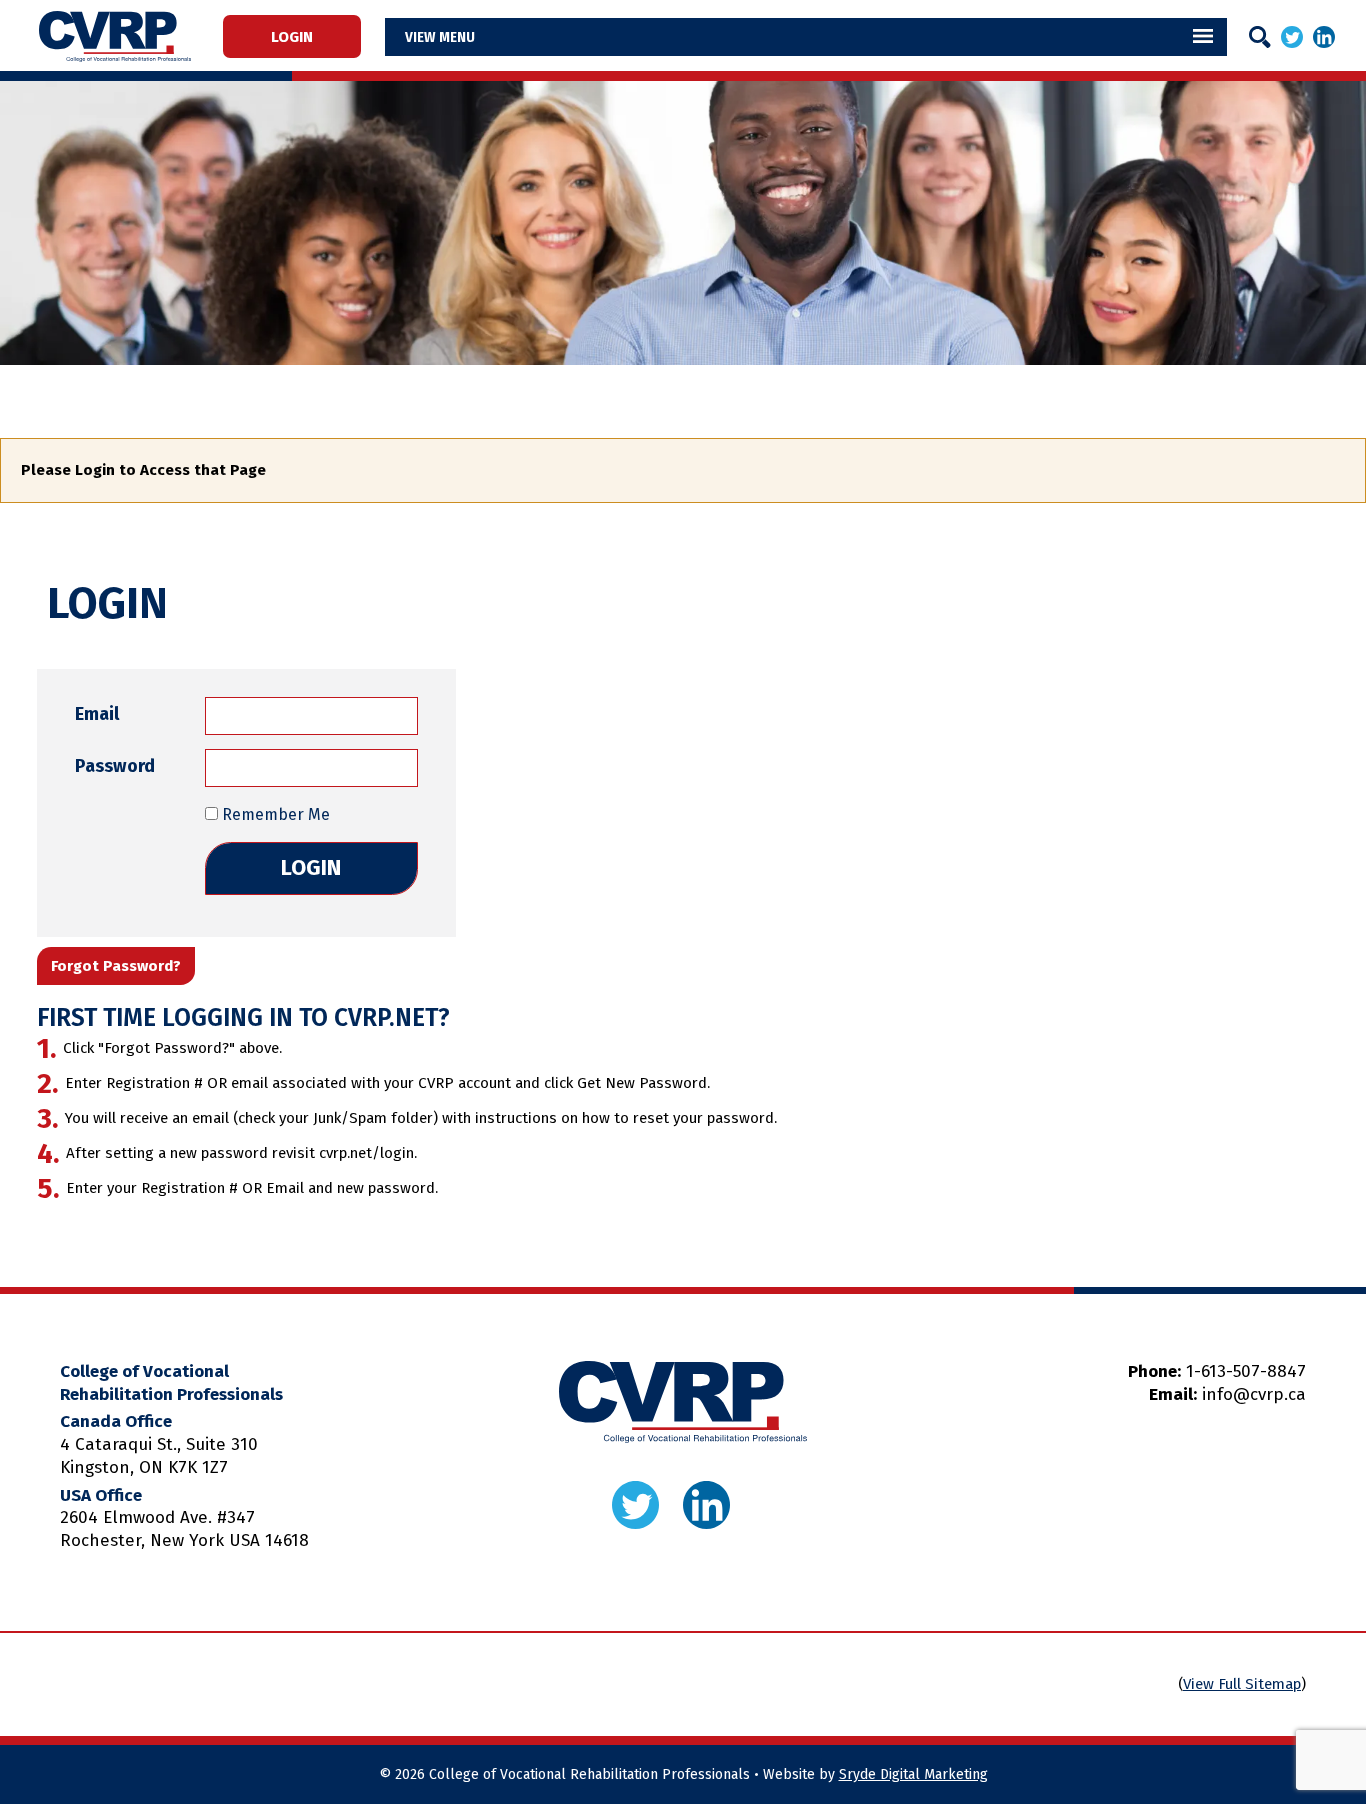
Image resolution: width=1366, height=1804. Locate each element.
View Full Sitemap (1242, 1684)
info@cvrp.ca (1254, 1394)
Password (115, 766)
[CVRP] (115, 36)
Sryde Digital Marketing (913, 1774)
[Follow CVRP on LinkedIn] (1324, 36)
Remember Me (274, 814)
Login (292, 36)
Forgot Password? (116, 966)
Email (97, 714)
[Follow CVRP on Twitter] (1292, 36)
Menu (457, 37)
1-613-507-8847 (1246, 1371)
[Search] (1260, 37)
